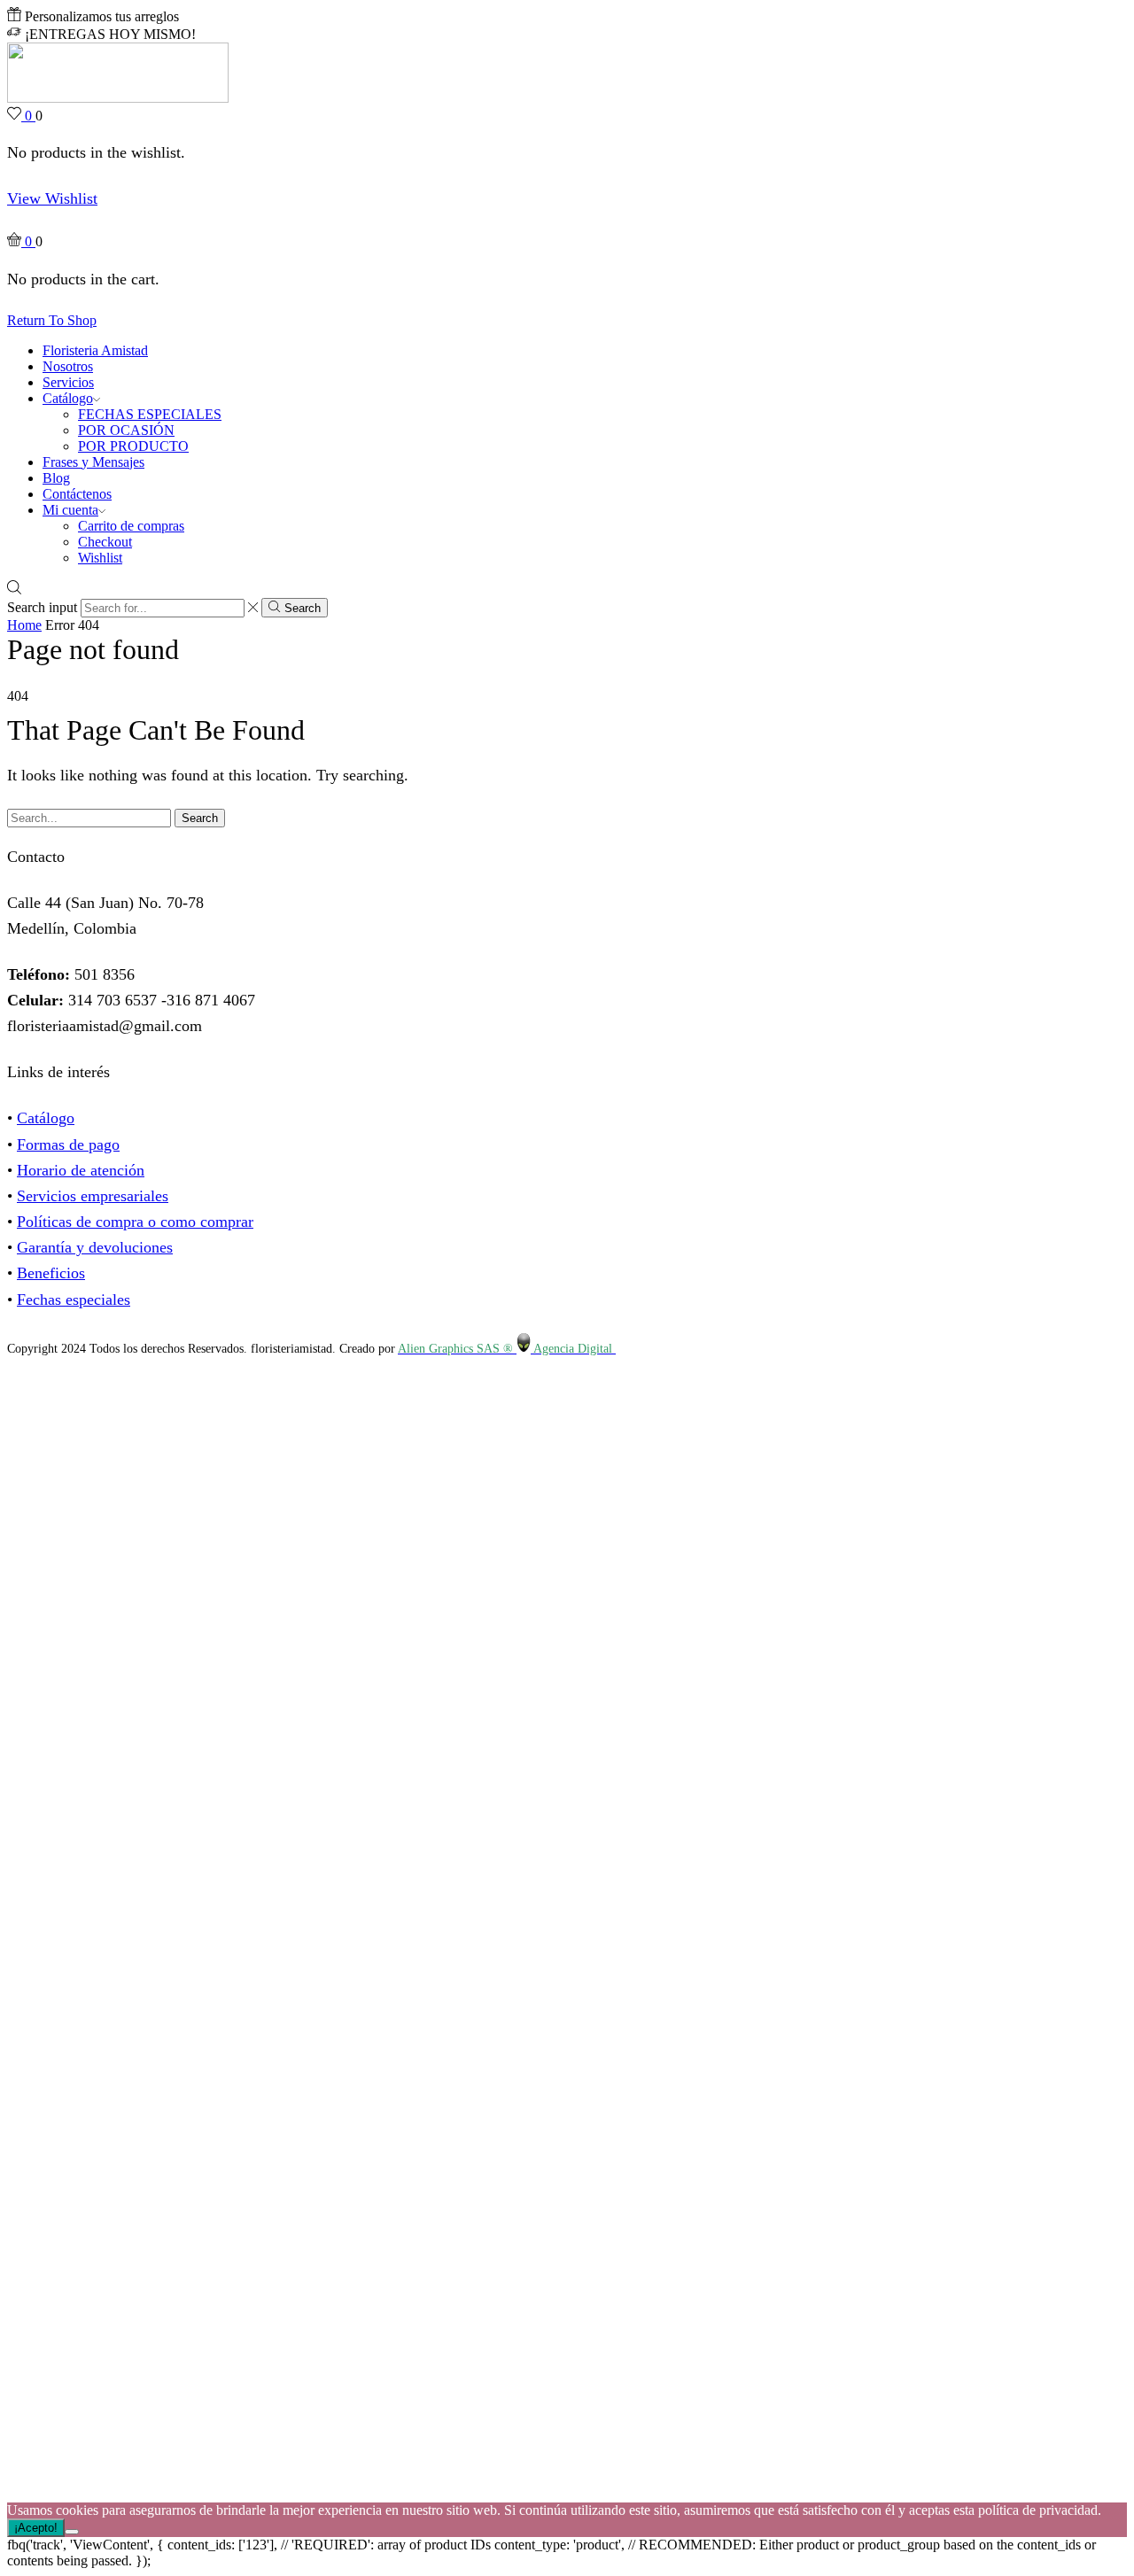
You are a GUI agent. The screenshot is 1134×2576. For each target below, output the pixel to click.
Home (24, 625)
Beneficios (51, 1273)
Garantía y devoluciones (95, 1247)
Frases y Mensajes (93, 462)
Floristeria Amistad (95, 350)
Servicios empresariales (93, 1196)
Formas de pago (68, 1144)
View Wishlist (52, 198)
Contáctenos (77, 494)
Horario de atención (81, 1170)
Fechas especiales (74, 1300)
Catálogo (68, 398)
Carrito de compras (131, 526)
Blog (56, 478)
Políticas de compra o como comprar (135, 1222)
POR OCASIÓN (126, 430)
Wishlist (100, 558)
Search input (42, 607)
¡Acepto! (36, 2528)
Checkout (105, 542)
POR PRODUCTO (133, 446)
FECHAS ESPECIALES (150, 414)
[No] (72, 2532)
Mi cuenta (70, 510)
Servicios (68, 382)
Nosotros (68, 366)
